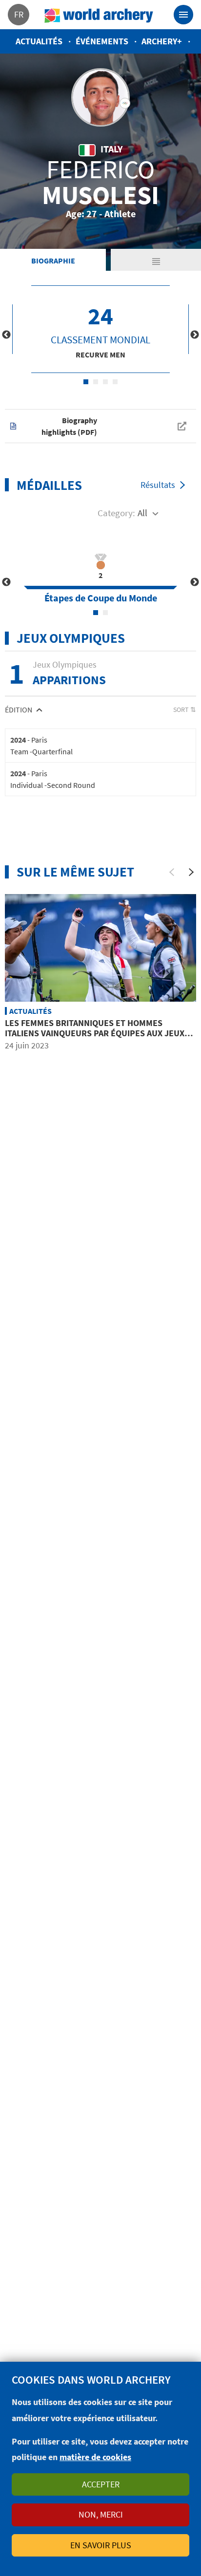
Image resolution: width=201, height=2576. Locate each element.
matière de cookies (95, 2457)
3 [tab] (105, 382)
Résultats (158, 485)
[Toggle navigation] (183, 15)
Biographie (53, 261)
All (142, 513)
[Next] (191, 872)
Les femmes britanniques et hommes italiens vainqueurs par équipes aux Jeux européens (95, 1033)
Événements (102, 41)
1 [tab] (86, 382)
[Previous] (172, 872)
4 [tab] (115, 382)
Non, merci (101, 2514)
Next (195, 335)
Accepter (101, 2484)
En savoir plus (101, 2545)
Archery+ (162, 41)
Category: (116, 513)
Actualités (39, 41)
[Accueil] (99, 15)
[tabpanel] (100, 329)
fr (19, 14)
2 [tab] (96, 382)
